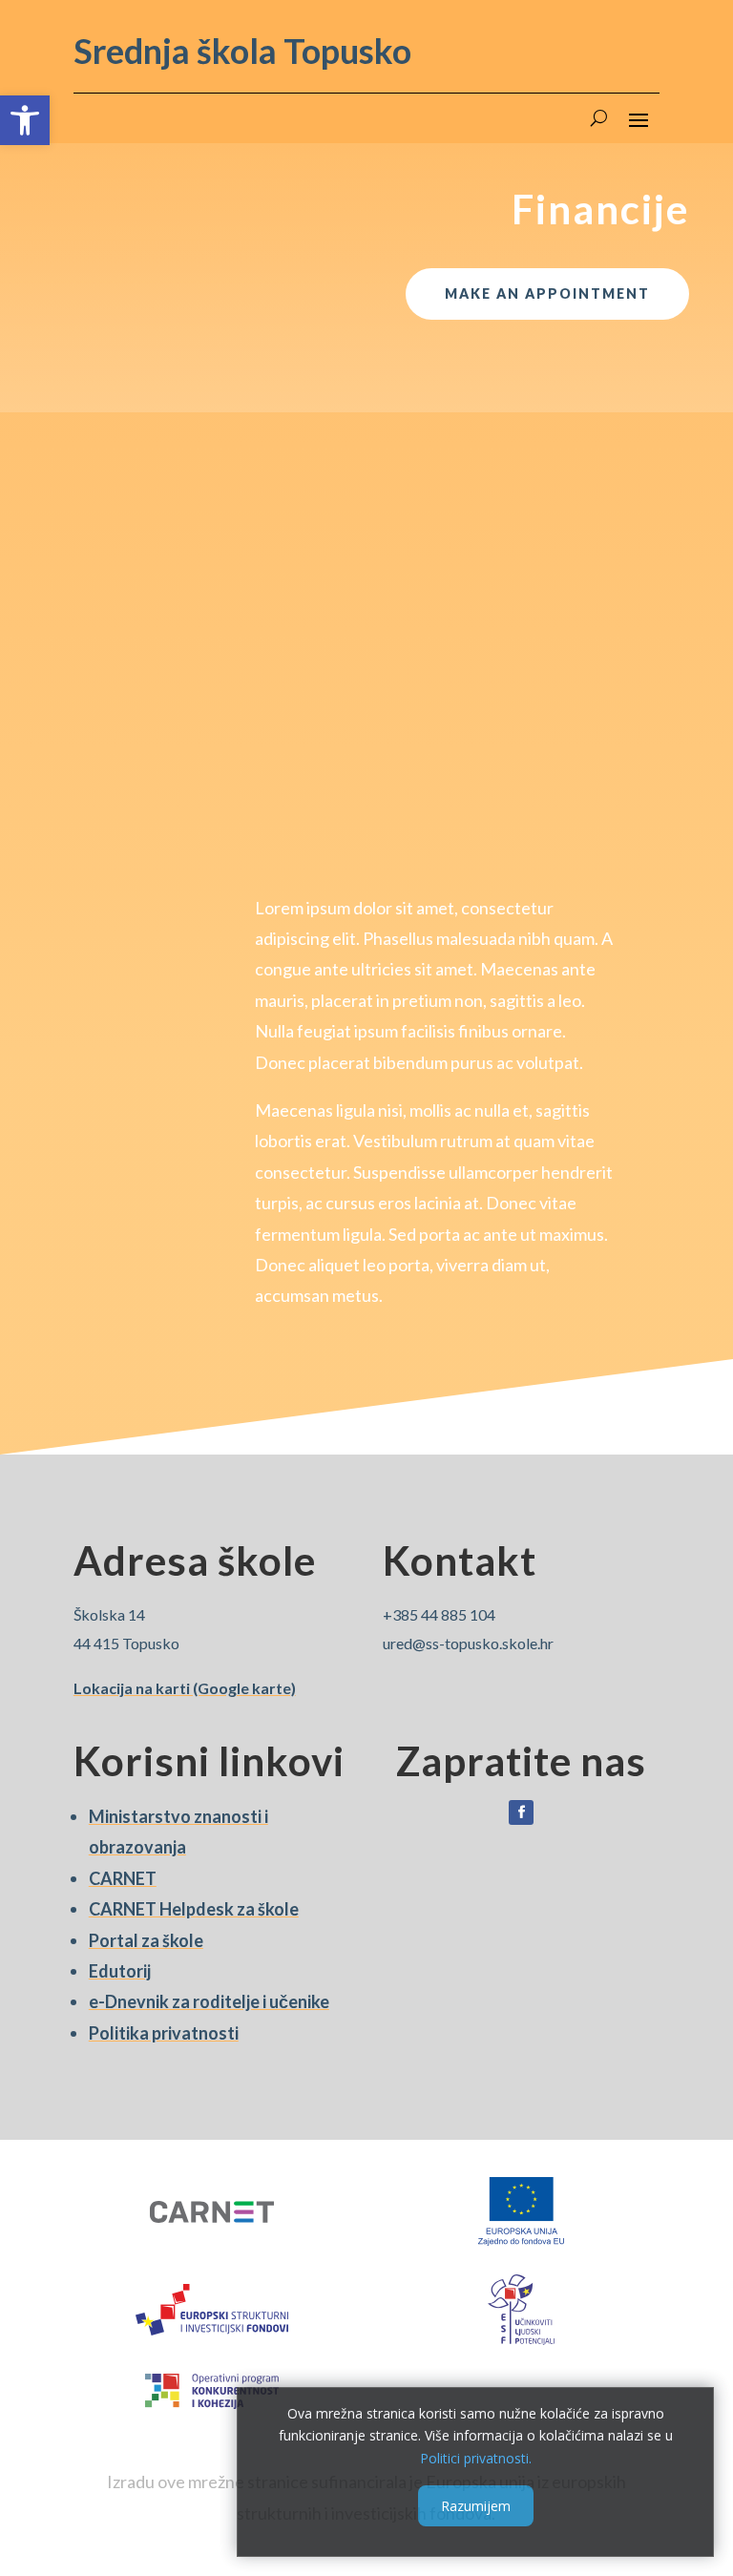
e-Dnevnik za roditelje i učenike (209, 2001)
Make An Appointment (547, 293)
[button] (25, 120)
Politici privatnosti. (476, 2458)
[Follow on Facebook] (521, 1812)
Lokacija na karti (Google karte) (185, 1688)
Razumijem (476, 2506)
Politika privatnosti (164, 2033)
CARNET (123, 1878)
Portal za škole (146, 1940)
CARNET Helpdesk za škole (194, 1909)
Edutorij (120, 1971)
